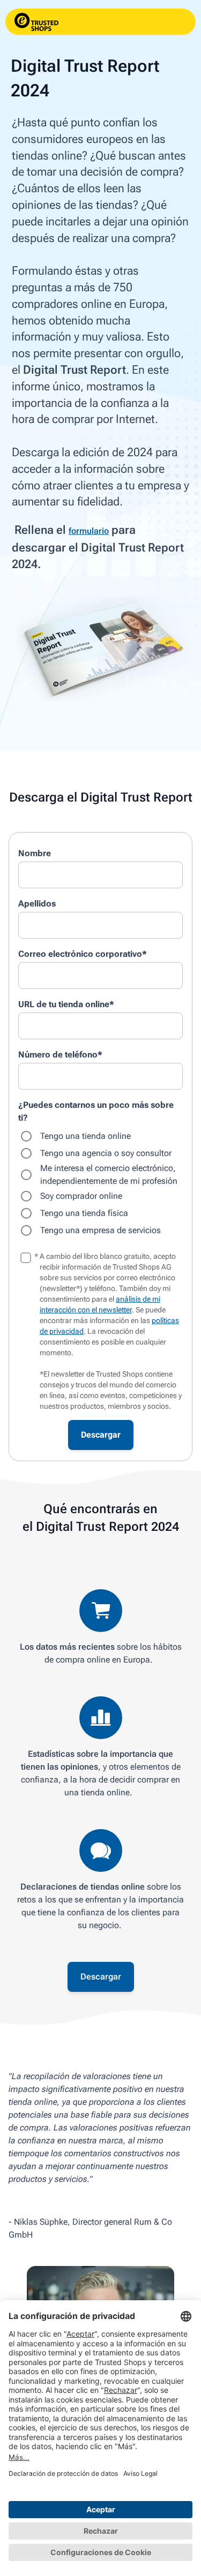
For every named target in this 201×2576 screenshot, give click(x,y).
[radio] (100, 1136)
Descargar (101, 1977)
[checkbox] (100, 1183)
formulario (89, 531)
